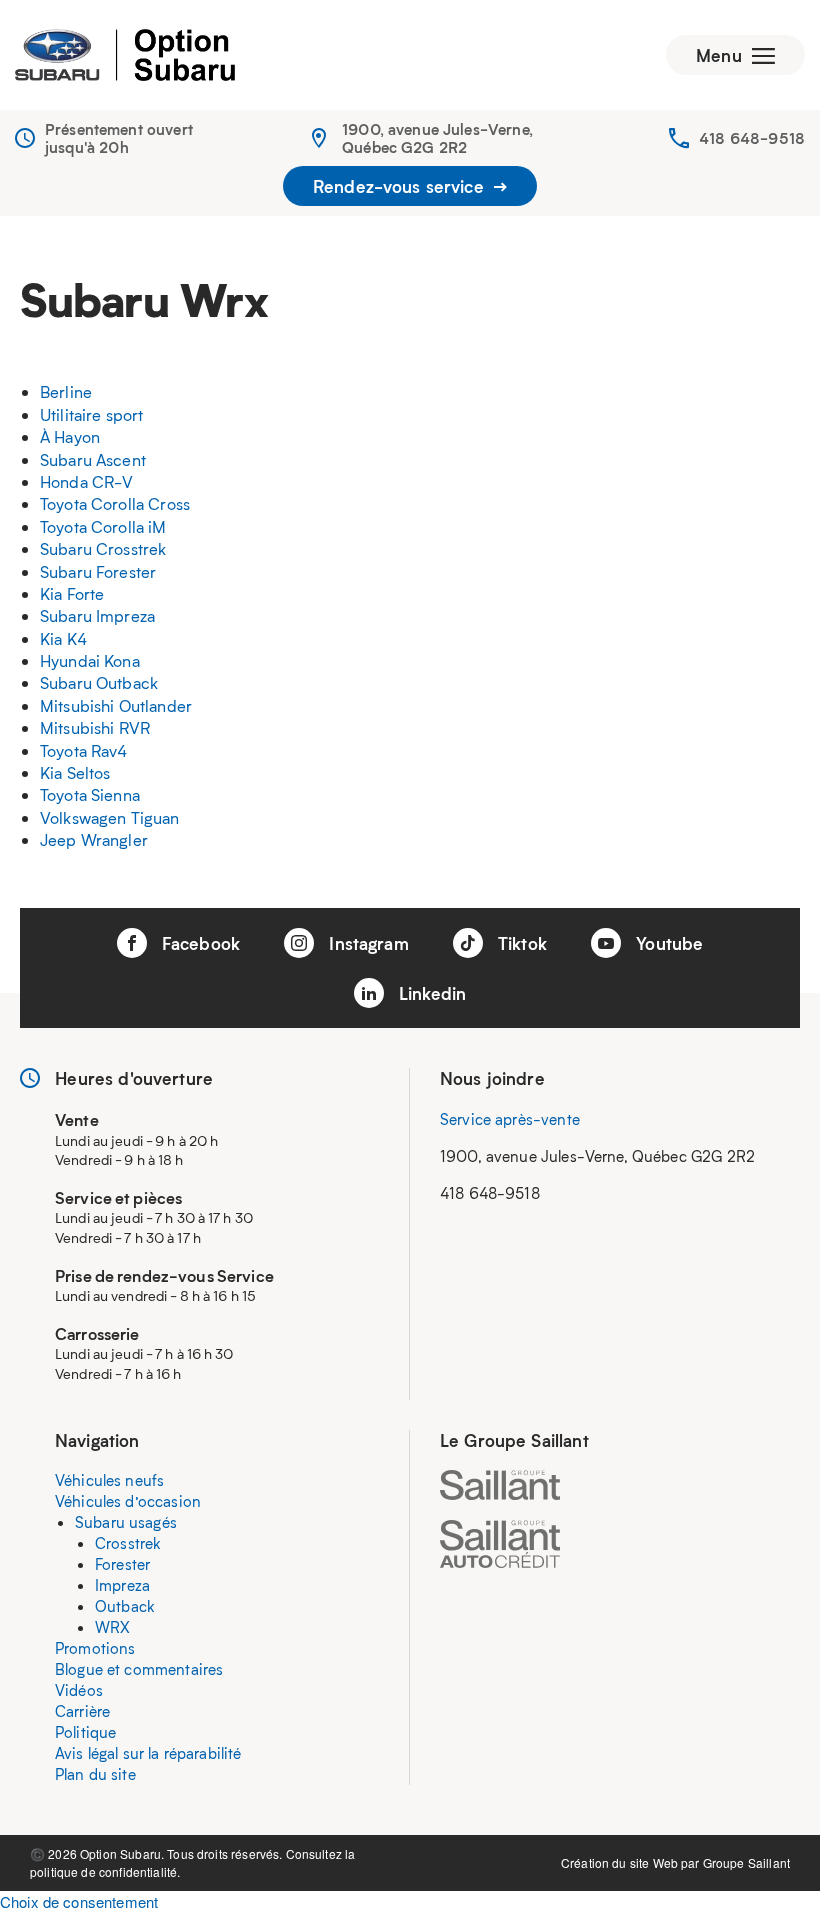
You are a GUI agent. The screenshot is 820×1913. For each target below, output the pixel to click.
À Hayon (70, 436)
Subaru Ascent (93, 459)
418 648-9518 (752, 138)
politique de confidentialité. (105, 1871)
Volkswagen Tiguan (110, 817)
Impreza (122, 1585)
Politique (85, 1732)
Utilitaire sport (91, 414)
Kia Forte (72, 593)
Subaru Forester (98, 571)
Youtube (667, 943)
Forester (122, 1564)
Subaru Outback (99, 682)
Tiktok (520, 943)
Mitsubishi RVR (95, 727)
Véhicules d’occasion (128, 1501)
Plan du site (95, 1774)
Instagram (366, 943)
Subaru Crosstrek (103, 548)
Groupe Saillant (746, 1862)
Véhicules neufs (109, 1480)
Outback (125, 1606)
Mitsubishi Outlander (116, 705)
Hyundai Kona (90, 660)
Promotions (95, 1648)
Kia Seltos (75, 772)
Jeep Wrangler (94, 839)
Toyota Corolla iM (103, 526)
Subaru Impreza (97, 615)
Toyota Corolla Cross (115, 503)
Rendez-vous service (401, 186)
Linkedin (430, 993)
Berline (66, 391)
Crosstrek (128, 1543)
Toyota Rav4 (84, 750)
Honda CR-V (87, 481)
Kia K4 (63, 638)
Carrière (82, 1711)
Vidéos (79, 1690)
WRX (112, 1627)
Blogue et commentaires (139, 1669)
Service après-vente (510, 1119)
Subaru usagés (126, 1522)
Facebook (198, 943)
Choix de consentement (79, 1901)
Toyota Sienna (90, 794)
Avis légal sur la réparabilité (148, 1753)
